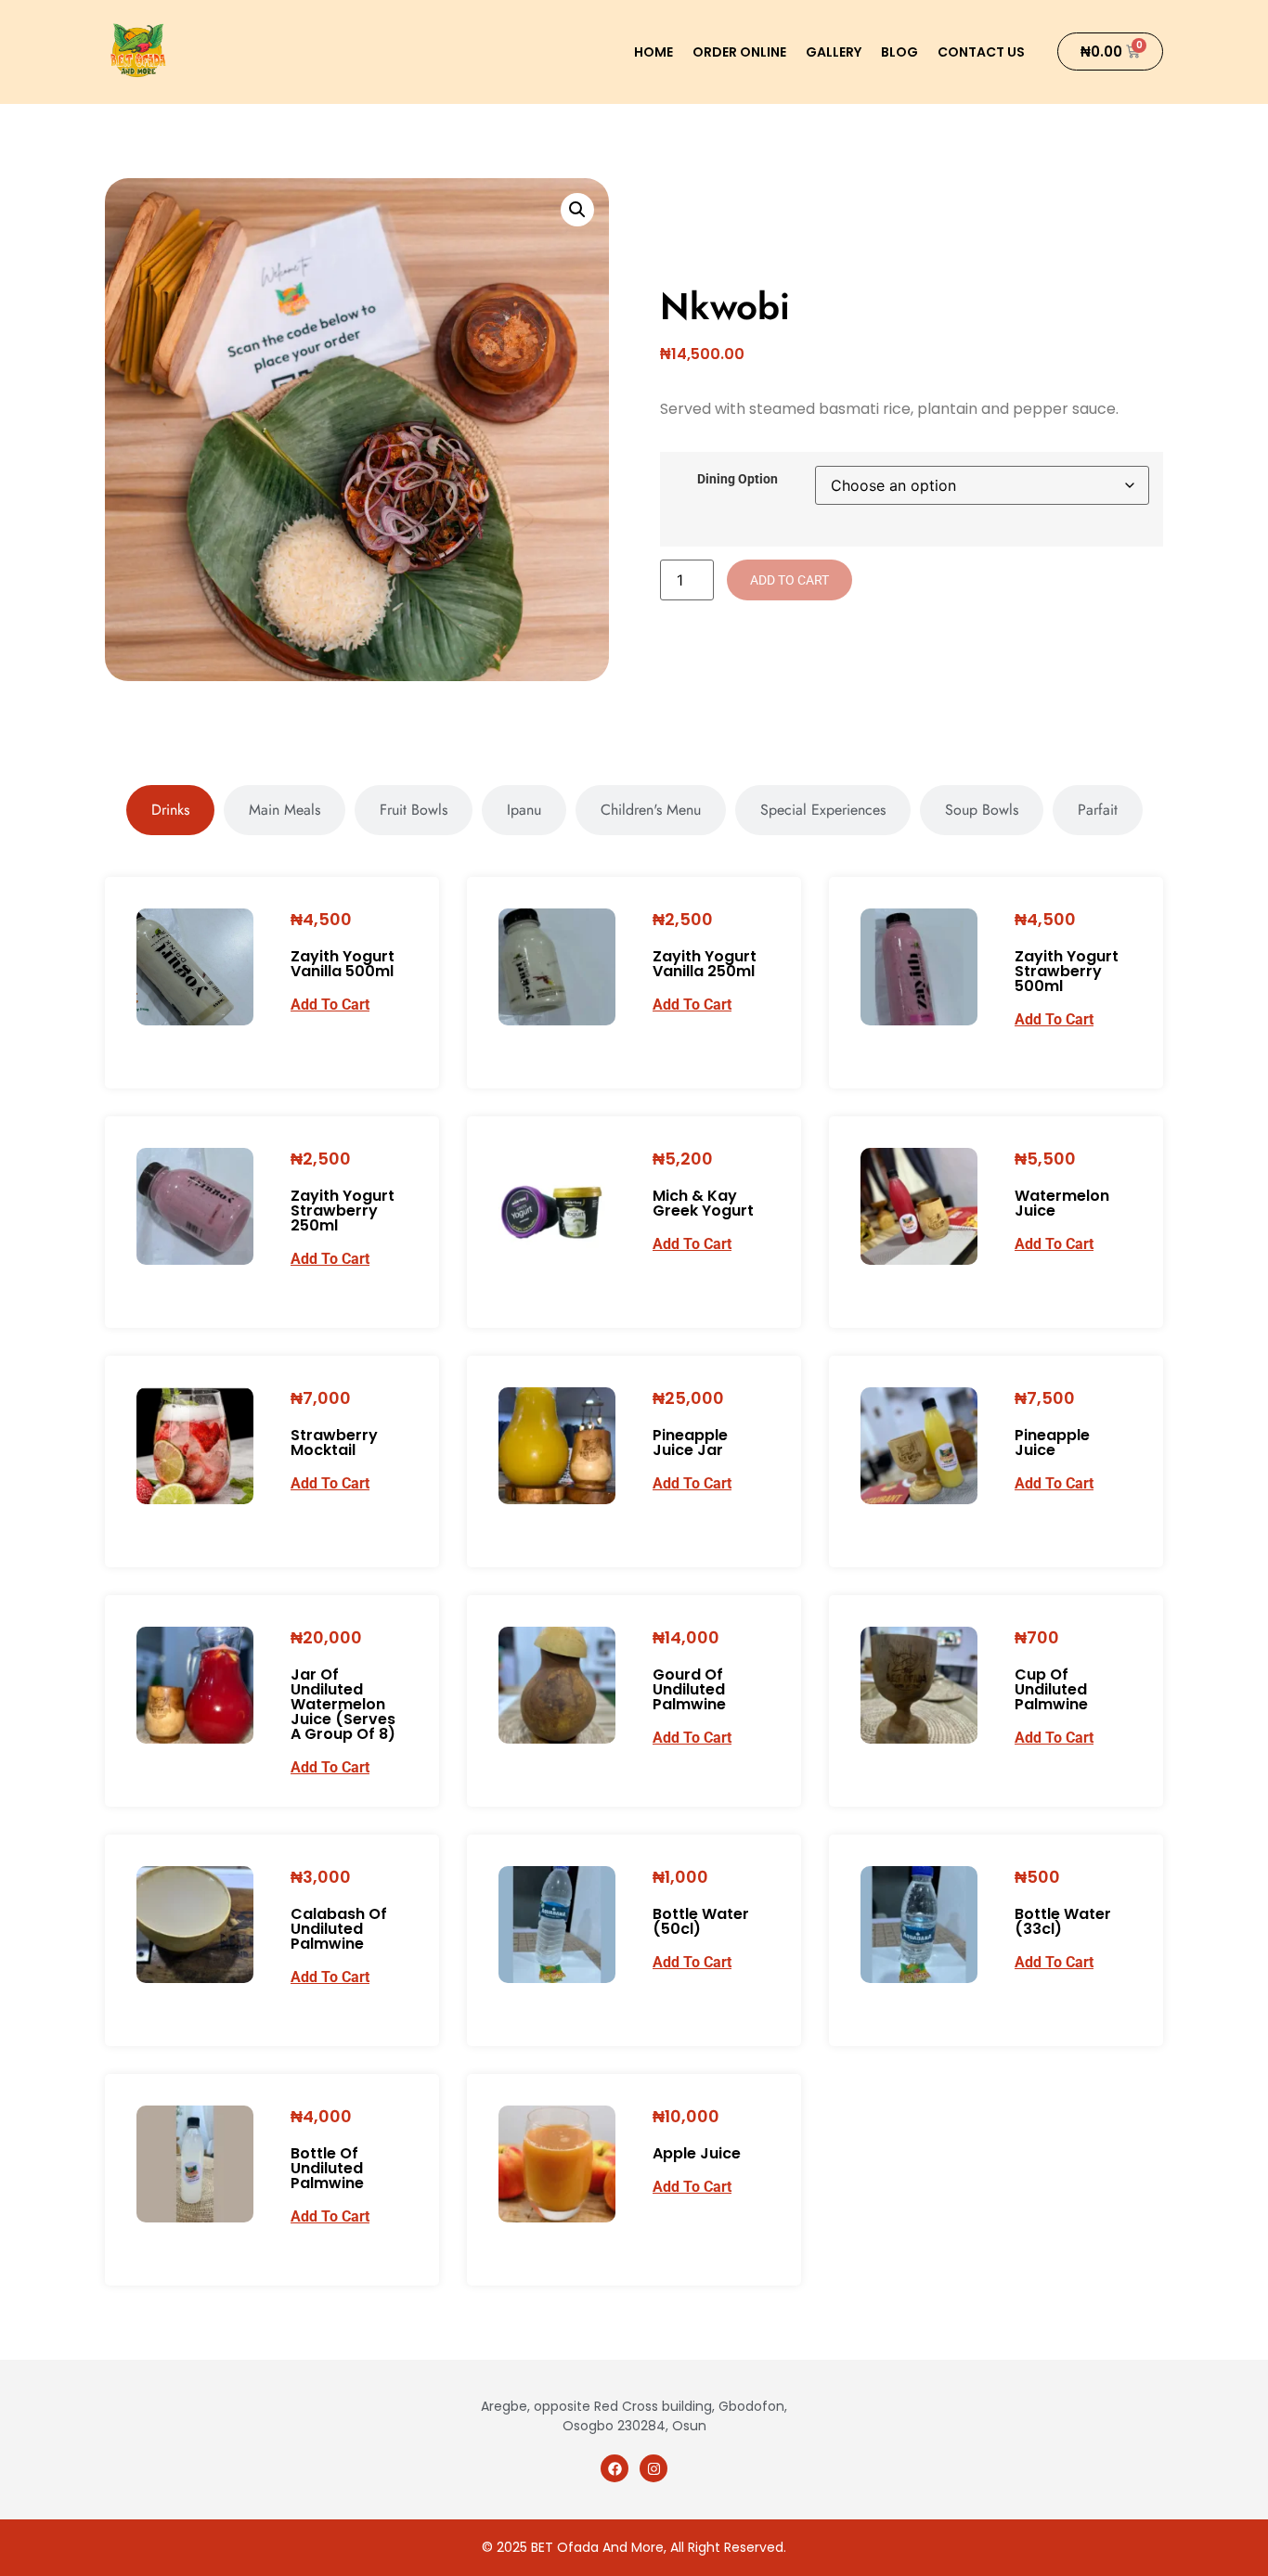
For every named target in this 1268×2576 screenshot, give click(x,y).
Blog (899, 52)
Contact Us (981, 52)
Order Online (739, 52)
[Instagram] (653, 2468)
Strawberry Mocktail (334, 1443)
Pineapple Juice (1052, 1443)
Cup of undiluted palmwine (1051, 1689)
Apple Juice (697, 2153)
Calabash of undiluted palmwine (339, 1929)
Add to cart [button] (330, 1005)
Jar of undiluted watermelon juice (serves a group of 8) (343, 1704)
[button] (577, 210)
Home (653, 52)
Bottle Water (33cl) (1063, 1921)
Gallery (834, 52)
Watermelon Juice (1062, 1203)
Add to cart (789, 580)
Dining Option (738, 480)
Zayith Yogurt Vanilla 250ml (705, 964)
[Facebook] (615, 2468)
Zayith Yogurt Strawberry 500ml (1067, 971)
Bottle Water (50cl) (701, 1921)
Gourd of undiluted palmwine (689, 1689)
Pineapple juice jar (690, 1443)
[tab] (170, 810)
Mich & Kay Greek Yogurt (703, 1203)
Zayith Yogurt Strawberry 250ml (343, 1211)
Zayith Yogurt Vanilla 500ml (343, 964)
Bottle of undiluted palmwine (327, 2168)
